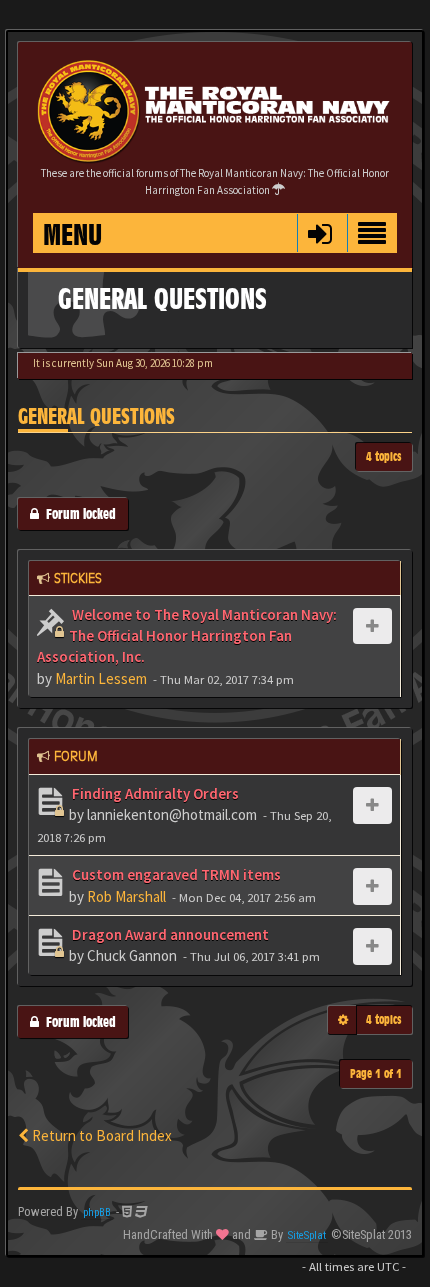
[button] (319, 233)
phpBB (97, 1212)
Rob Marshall (126, 896)
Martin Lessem (101, 678)
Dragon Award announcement (169, 934)
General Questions (96, 416)
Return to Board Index (100, 1135)
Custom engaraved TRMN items (175, 874)
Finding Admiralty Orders (154, 793)
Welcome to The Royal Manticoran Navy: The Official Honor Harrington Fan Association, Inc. (187, 636)
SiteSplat (307, 1235)
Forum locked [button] (77, 513)
